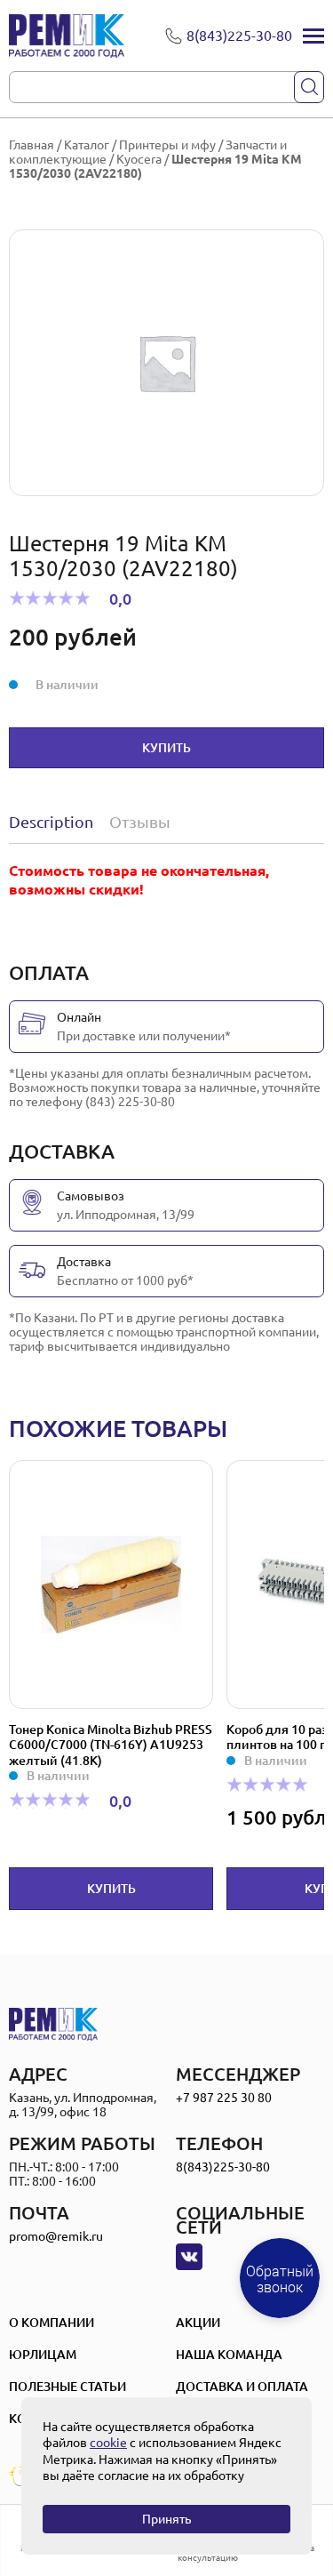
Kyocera (139, 159)
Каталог (87, 145)
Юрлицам (43, 2355)
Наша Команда (229, 2355)
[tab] (55, 822)
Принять (166, 2519)
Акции (198, 2323)
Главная (32, 145)
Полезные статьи (67, 2387)
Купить (166, 748)
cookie (108, 2443)
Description (51, 822)
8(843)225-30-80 (223, 2167)
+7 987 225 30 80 (224, 2098)
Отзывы (140, 822)
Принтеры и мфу (167, 145)
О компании (52, 2323)
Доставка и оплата (242, 2387)
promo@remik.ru (56, 2236)
